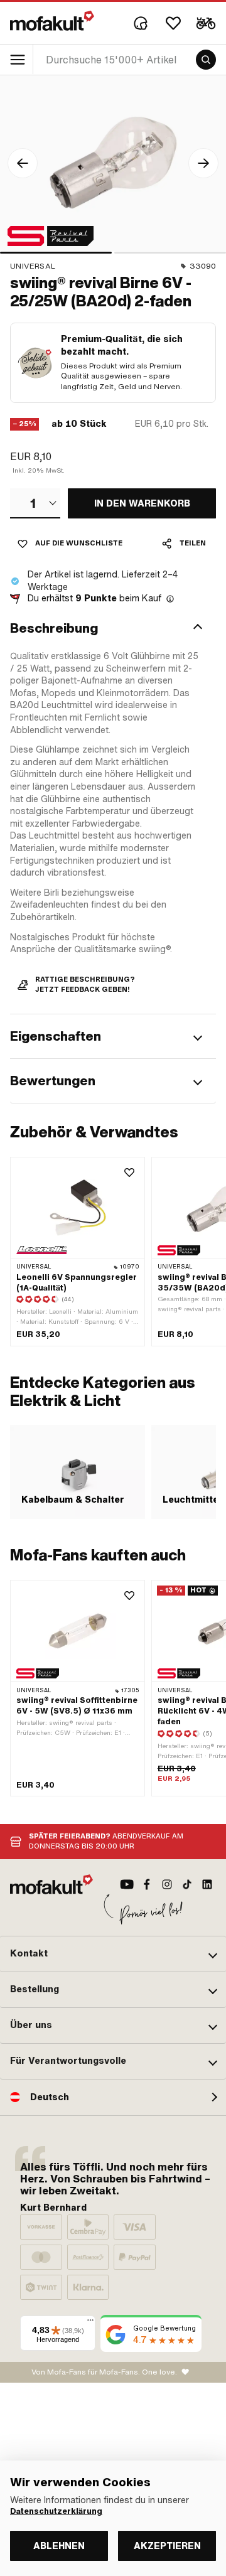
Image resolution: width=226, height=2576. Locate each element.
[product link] (78, 1688)
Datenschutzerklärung (56, 2511)
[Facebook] (147, 1884)
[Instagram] (167, 1884)
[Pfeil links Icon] (23, 163)
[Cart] (206, 23)
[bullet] (56, 253)
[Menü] (90, 2323)
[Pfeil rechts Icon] (203, 163)
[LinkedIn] (207, 1884)
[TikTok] (187, 1884)
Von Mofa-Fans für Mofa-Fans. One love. (104, 2372)
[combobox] (35, 503)
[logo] (52, 21)
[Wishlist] (173, 23)
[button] (113, 628)
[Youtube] (127, 1884)
